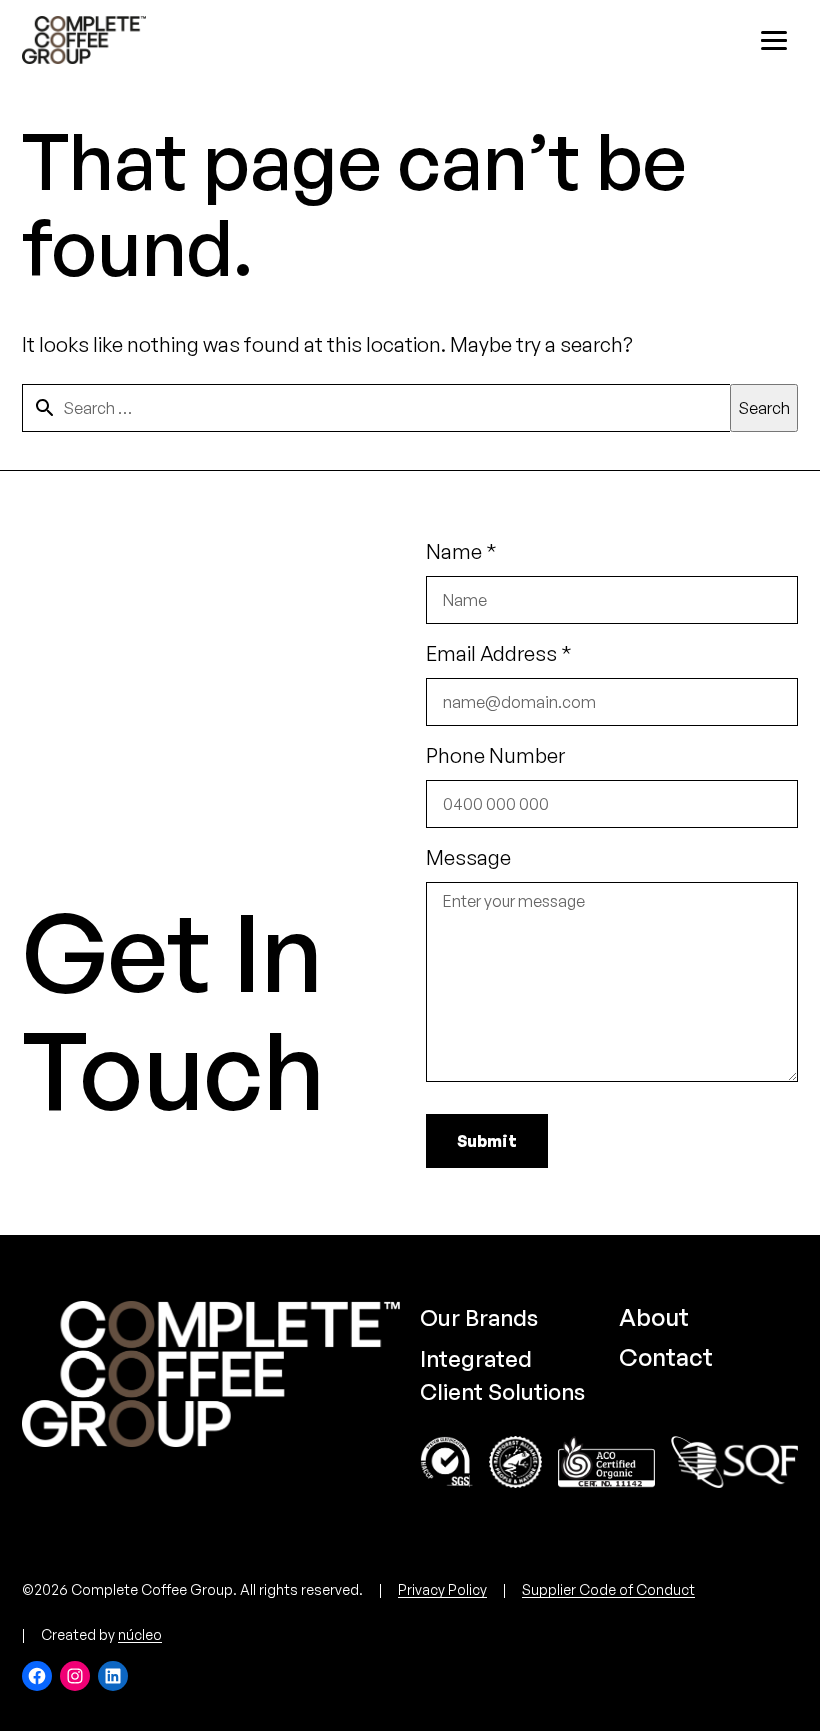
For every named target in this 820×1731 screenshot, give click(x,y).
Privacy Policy (442, 1589)
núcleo (140, 1634)
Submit (487, 1141)
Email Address (499, 653)
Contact (666, 1357)
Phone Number (495, 755)
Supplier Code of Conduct (608, 1589)
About (654, 1317)
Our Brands (479, 1317)
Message (468, 857)
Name (461, 551)
